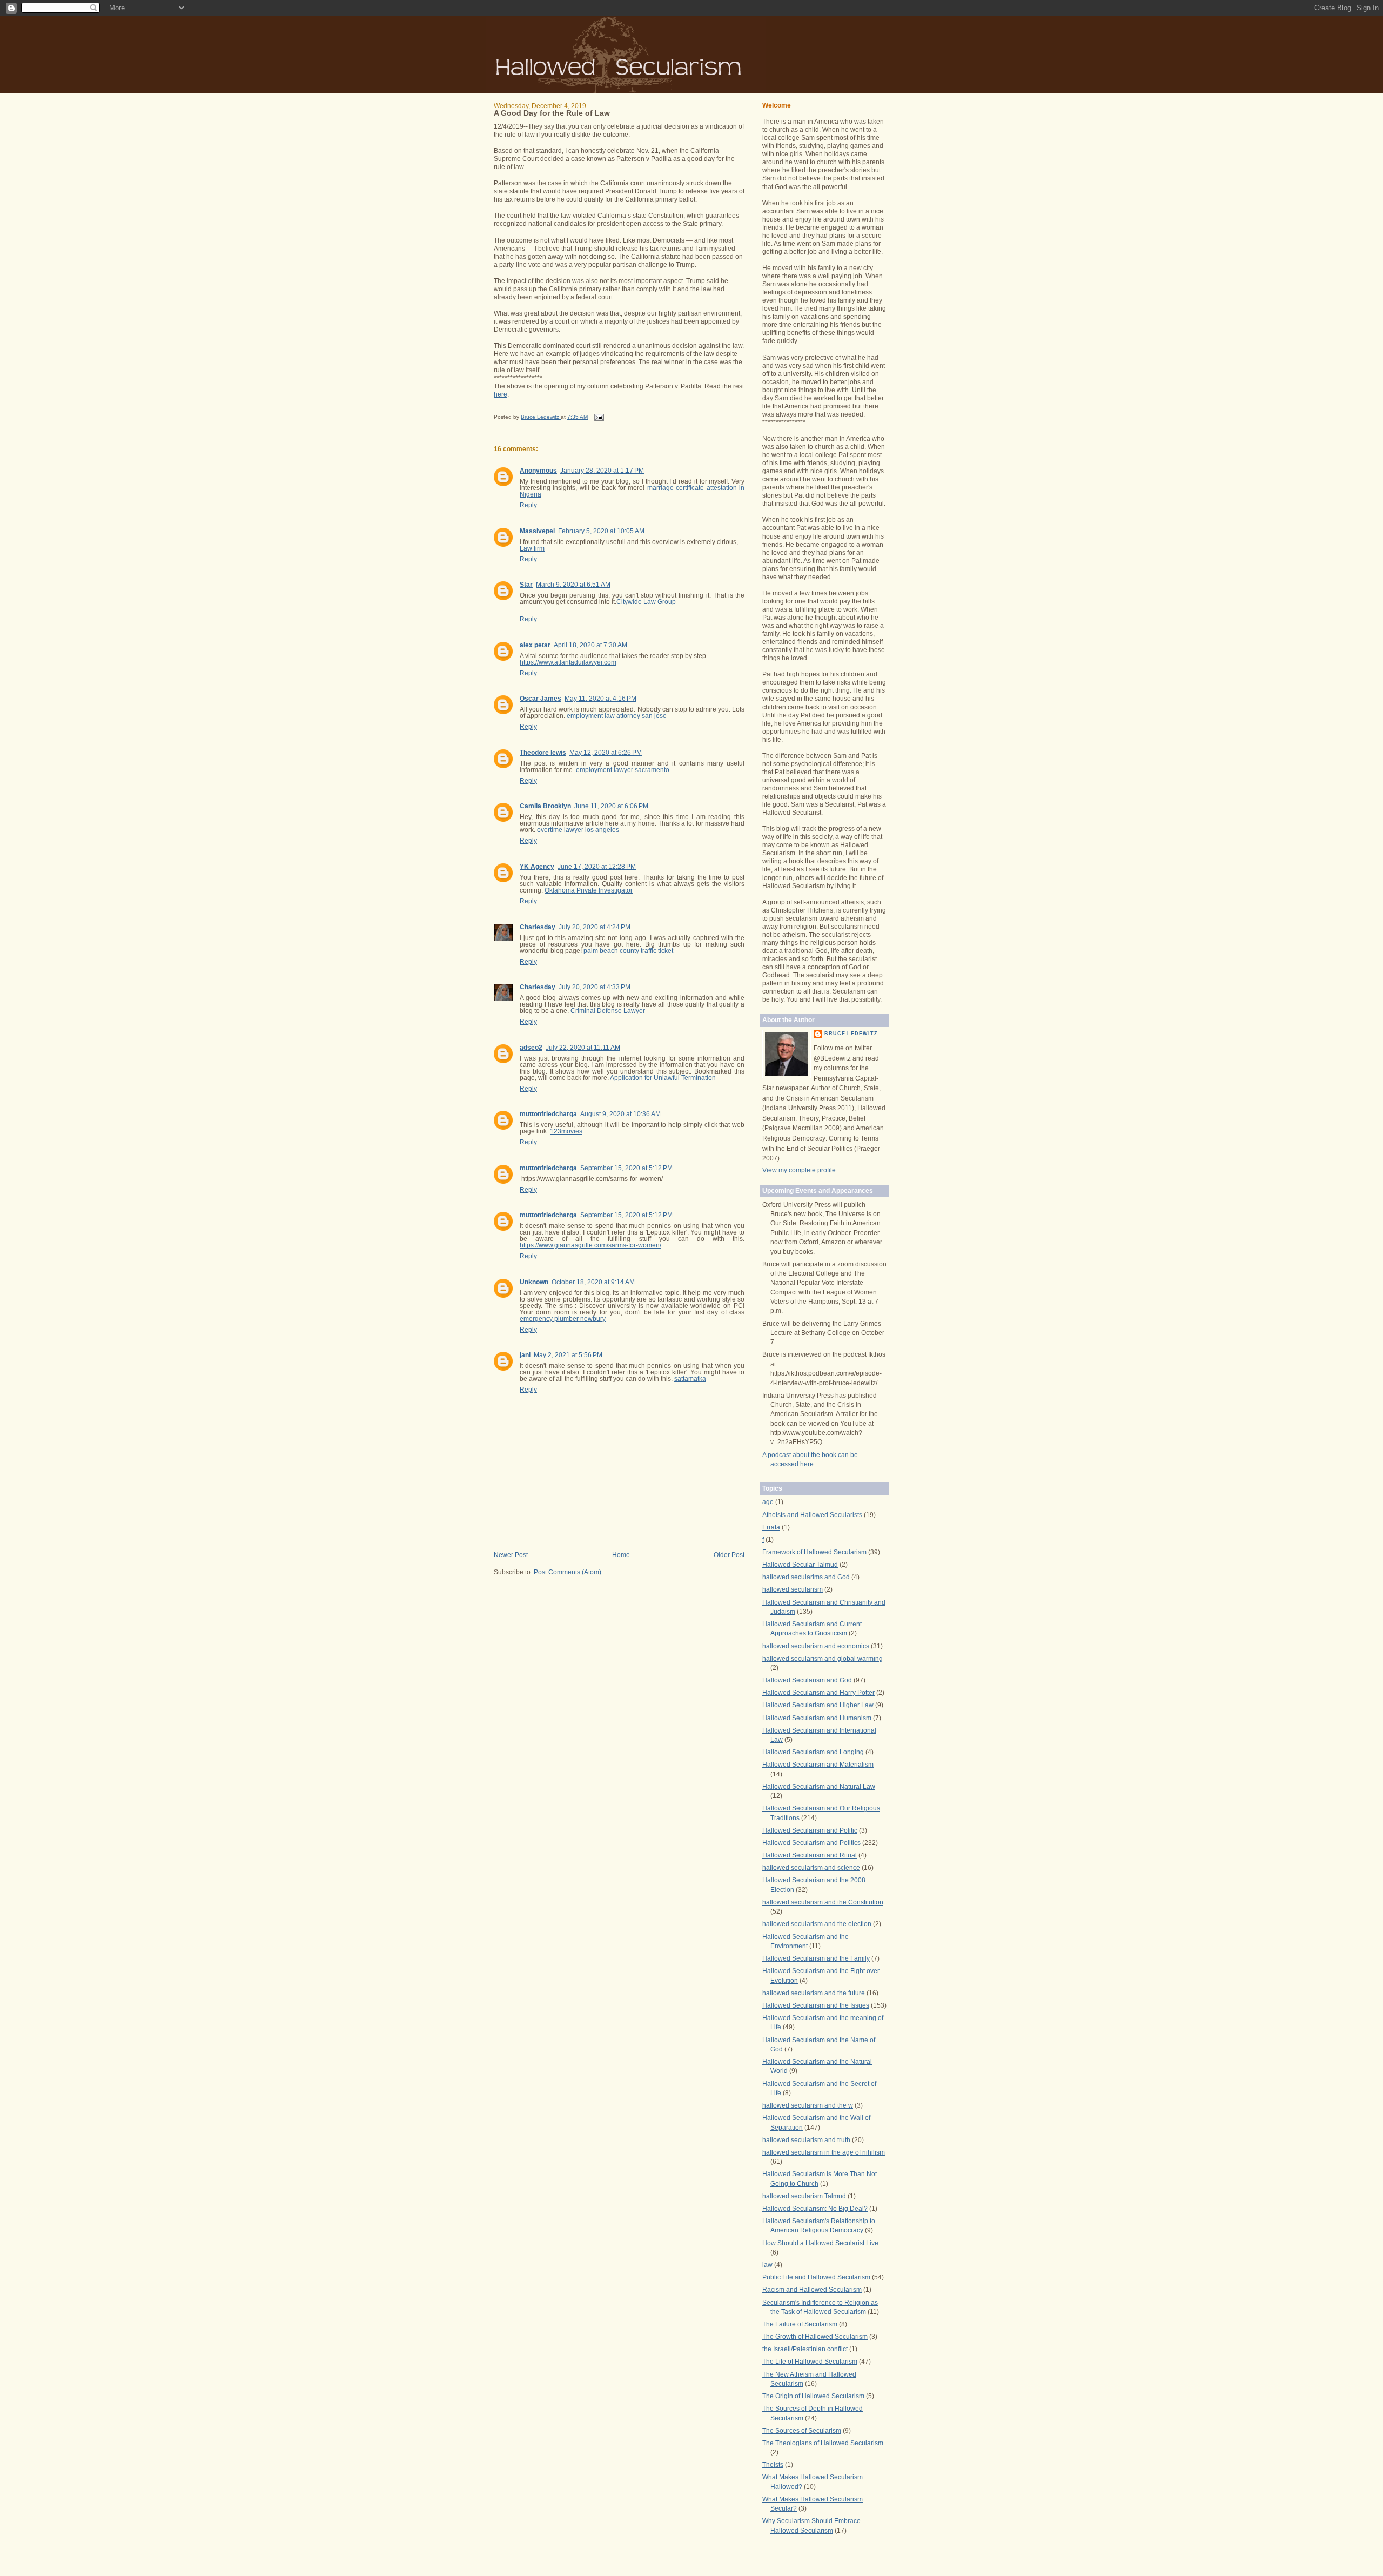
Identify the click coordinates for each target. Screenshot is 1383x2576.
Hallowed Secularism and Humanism (817, 1718)
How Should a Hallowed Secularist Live (820, 2243)
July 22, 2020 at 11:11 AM (583, 1048)
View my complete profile (799, 1170)
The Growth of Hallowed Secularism (815, 2337)
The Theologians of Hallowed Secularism (823, 2443)
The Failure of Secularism (800, 2324)
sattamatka (690, 1379)
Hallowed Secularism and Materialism (818, 1765)
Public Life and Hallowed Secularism (816, 2277)
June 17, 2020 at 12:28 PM (597, 867)
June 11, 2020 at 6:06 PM (611, 806)
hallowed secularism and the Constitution (823, 1902)
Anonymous (538, 471)
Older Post (729, 1555)
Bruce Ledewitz (851, 1034)
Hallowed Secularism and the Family (816, 1958)
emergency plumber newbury (563, 1319)
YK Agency (537, 867)
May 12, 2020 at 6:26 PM (606, 753)
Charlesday (538, 927)
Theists (773, 2465)
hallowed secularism (793, 1589)
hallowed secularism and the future (814, 1993)
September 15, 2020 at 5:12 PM (626, 1168)
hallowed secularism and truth (806, 2140)
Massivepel (537, 531)
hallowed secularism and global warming (823, 1659)
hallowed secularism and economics (816, 1646)
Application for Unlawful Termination (663, 1078)
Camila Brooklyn (545, 806)
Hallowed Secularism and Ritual (810, 1855)
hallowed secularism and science (811, 1868)
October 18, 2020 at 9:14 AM (593, 1282)
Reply (528, 505)
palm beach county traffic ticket (628, 951)
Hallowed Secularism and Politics (811, 1843)
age (768, 1502)
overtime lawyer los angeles (578, 830)
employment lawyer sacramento (623, 770)
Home (621, 1555)
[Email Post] (599, 417)
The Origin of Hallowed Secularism (813, 2396)
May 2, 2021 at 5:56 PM (568, 1355)
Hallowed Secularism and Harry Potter (818, 1693)
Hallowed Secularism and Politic (810, 1830)
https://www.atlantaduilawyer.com (568, 662)
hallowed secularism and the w (808, 2105)
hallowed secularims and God (806, 1577)
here (501, 394)
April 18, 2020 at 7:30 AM (590, 645)
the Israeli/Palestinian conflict (805, 2349)
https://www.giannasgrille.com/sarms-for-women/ (590, 1245)
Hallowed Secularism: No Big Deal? (815, 2209)
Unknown (534, 1282)
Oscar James (541, 699)
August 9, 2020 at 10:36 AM (620, 1114)
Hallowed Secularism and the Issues (816, 2005)
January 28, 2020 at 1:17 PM (602, 471)
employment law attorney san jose (617, 716)
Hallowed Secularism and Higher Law (818, 1705)
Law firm (532, 548)
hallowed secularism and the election (817, 1924)
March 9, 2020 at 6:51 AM (573, 585)
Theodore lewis (543, 753)
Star (526, 585)
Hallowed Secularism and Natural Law (819, 1787)
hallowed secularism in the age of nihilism (824, 2152)
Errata (771, 1527)
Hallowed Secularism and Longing (813, 1752)
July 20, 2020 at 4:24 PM (595, 927)
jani (525, 1355)
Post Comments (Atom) (568, 1572)
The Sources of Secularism (802, 2431)
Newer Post (511, 1555)
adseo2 (531, 1048)
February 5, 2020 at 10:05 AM (601, 531)
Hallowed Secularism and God (807, 1680)
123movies (566, 1131)
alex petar (535, 645)
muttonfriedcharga (548, 1114)
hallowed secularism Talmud (804, 2196)
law (767, 2265)
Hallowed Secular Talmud (800, 1565)
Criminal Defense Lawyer (608, 1011)
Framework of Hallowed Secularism (814, 1552)
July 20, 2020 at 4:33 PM (595, 987)
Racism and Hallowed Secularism (812, 2290)
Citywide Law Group (646, 602)
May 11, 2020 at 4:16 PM (600, 699)
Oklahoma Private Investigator (589, 890)
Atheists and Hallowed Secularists (812, 1515)
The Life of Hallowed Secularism (810, 2362)
